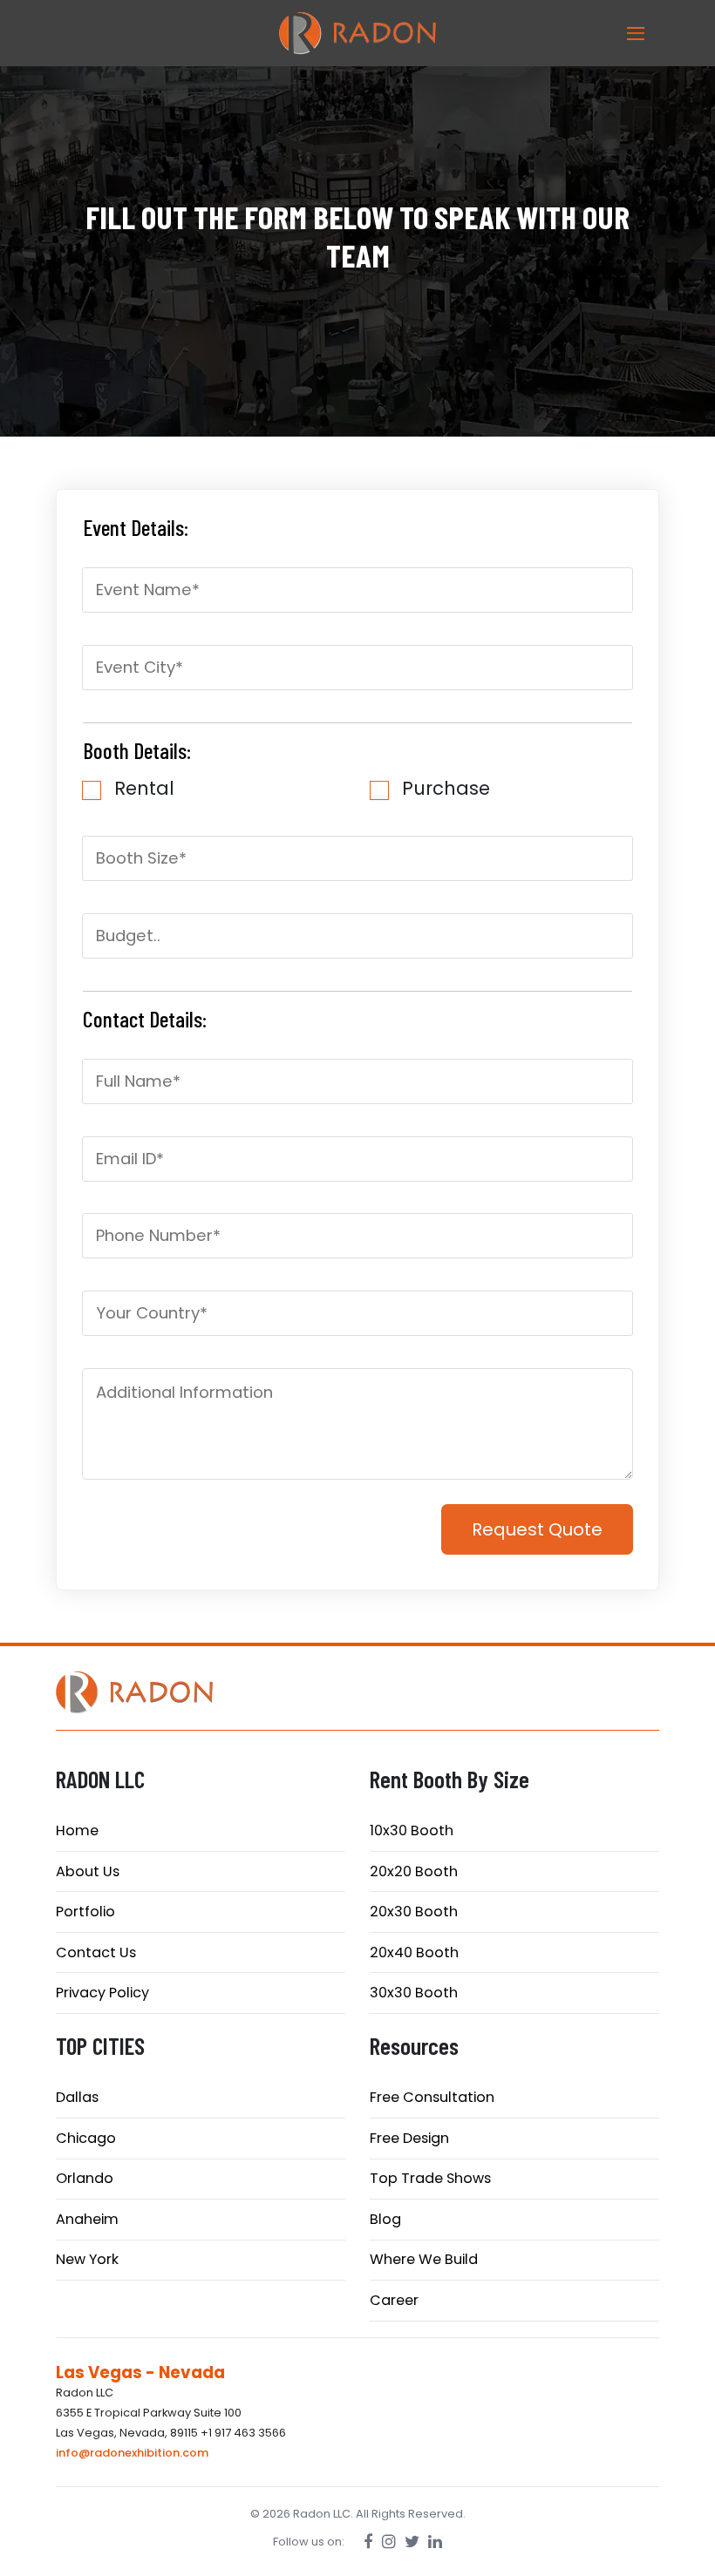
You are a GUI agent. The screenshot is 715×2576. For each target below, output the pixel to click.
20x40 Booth (414, 1952)
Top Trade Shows (430, 2178)
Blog (385, 2219)
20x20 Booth (414, 1871)
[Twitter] (412, 2542)
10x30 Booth (412, 1830)
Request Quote (537, 1529)
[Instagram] (389, 2542)
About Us (88, 1871)
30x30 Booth (414, 1993)
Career (394, 2300)
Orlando (85, 2178)
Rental (144, 788)
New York (87, 2259)
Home (77, 1830)
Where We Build (424, 2259)
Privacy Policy (102, 1993)
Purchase (446, 788)
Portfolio (85, 1912)
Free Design (409, 2138)
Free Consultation (432, 2097)
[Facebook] (368, 2542)
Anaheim (87, 2219)
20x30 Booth (414, 1912)
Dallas (77, 2097)
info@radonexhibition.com (132, 2453)
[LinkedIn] (435, 2542)
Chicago (86, 2138)
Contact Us (96, 1952)
